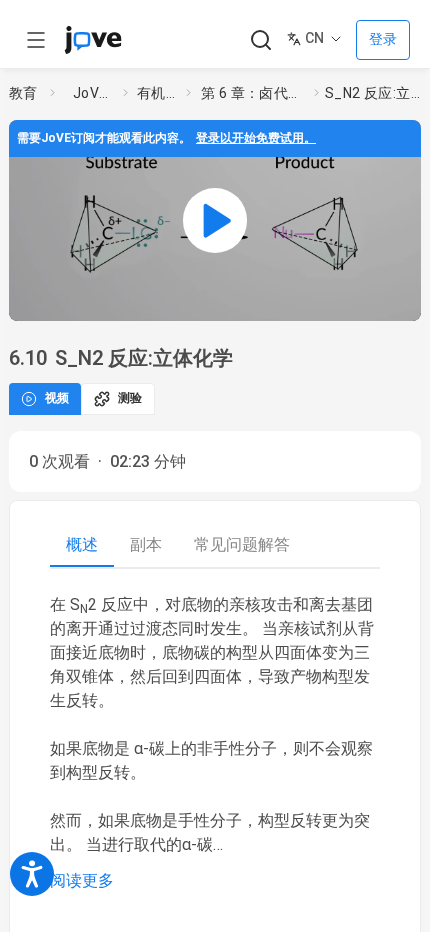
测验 (130, 398)
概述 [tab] (82, 544)
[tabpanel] (215, 743)
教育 (23, 93)
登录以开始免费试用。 (256, 138)
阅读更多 (82, 880)
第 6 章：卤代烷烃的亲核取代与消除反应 (253, 93)
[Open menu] (36, 40)
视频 (57, 398)
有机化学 (157, 93)
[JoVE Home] (93, 40)
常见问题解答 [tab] (242, 544)
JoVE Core (94, 93)
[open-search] (260, 40)
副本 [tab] (146, 544)
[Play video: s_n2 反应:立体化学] (215, 220)
